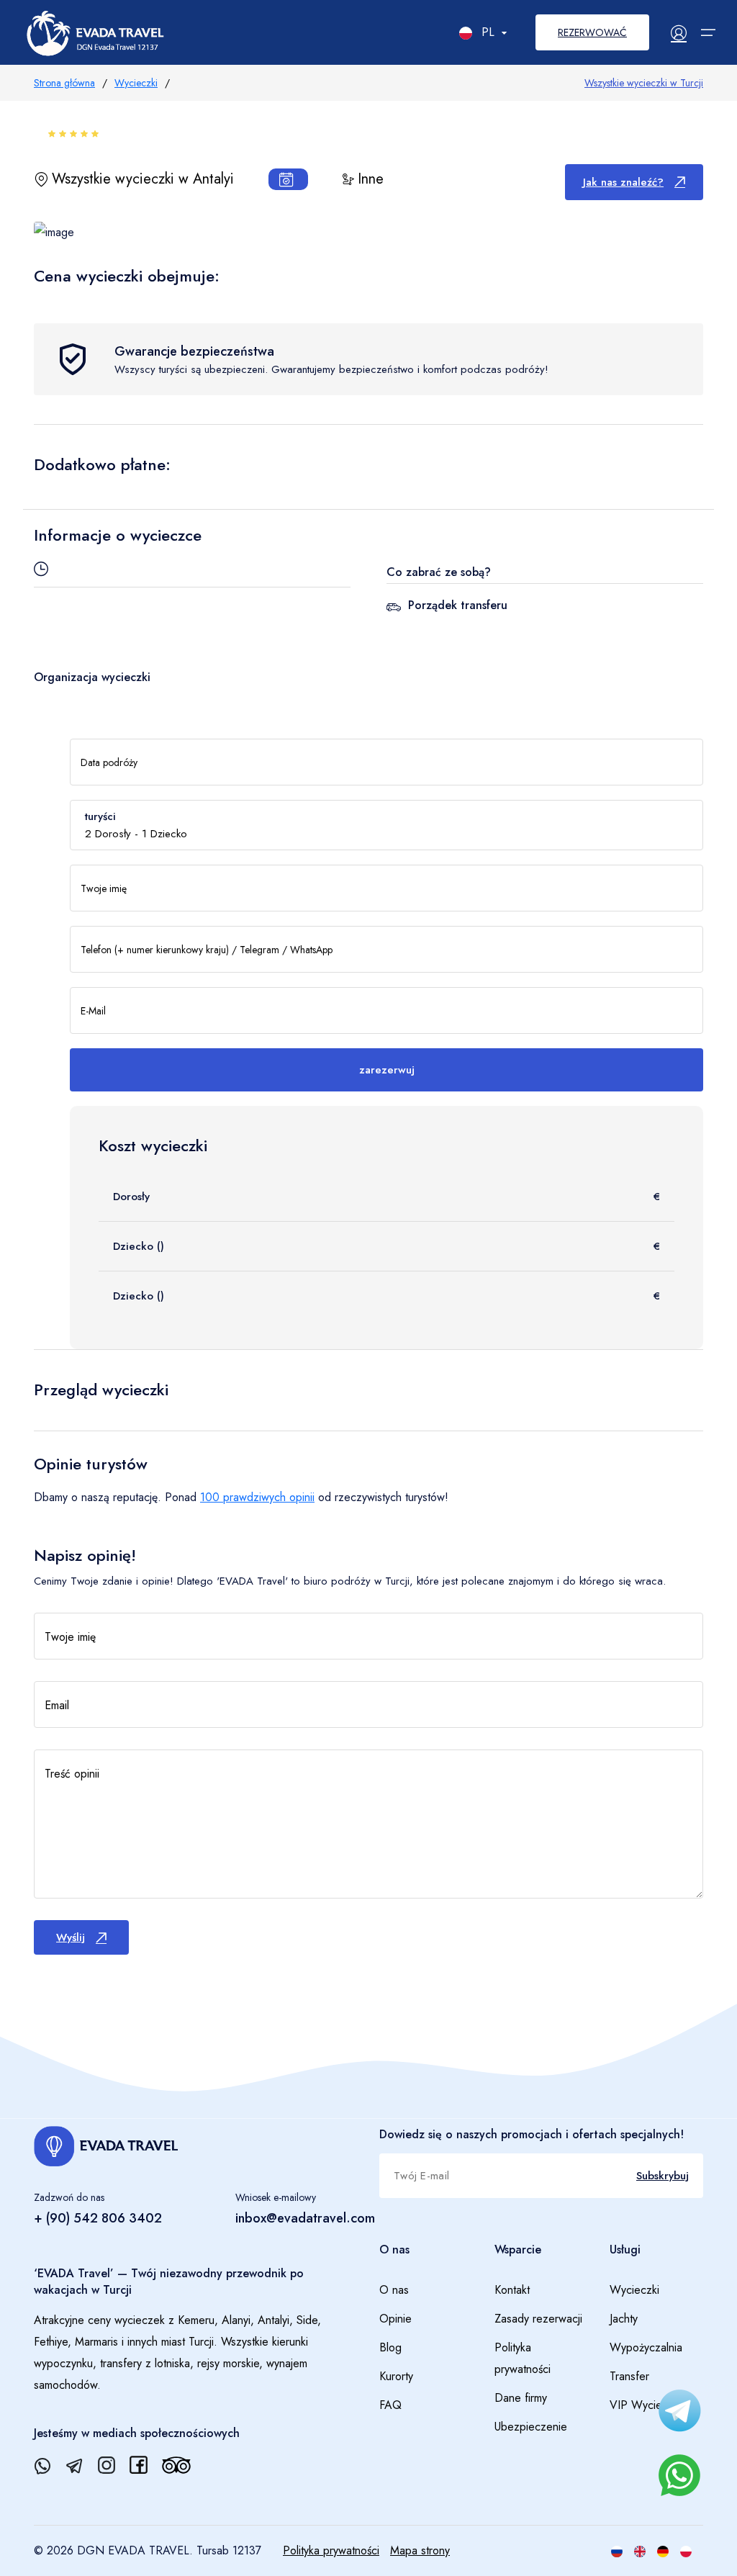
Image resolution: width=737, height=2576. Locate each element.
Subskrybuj (663, 2176)
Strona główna (64, 83)
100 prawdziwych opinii (257, 1497)
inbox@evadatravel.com (305, 2218)
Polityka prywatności (523, 2358)
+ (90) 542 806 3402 (98, 2218)
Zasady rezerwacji (538, 2319)
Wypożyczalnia (646, 2347)
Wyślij (71, 1937)
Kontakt (512, 2290)
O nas (394, 2290)
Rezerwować (592, 32)
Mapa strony (420, 2550)
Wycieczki (136, 83)
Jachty (624, 2319)
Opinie (395, 2319)
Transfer (629, 2376)
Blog (390, 2347)
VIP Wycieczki (645, 2405)
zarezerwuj (387, 1070)
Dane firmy (521, 2398)
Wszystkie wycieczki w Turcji (644, 83)
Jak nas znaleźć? (623, 182)
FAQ (390, 2405)
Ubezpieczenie (531, 2427)
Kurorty (396, 2376)
